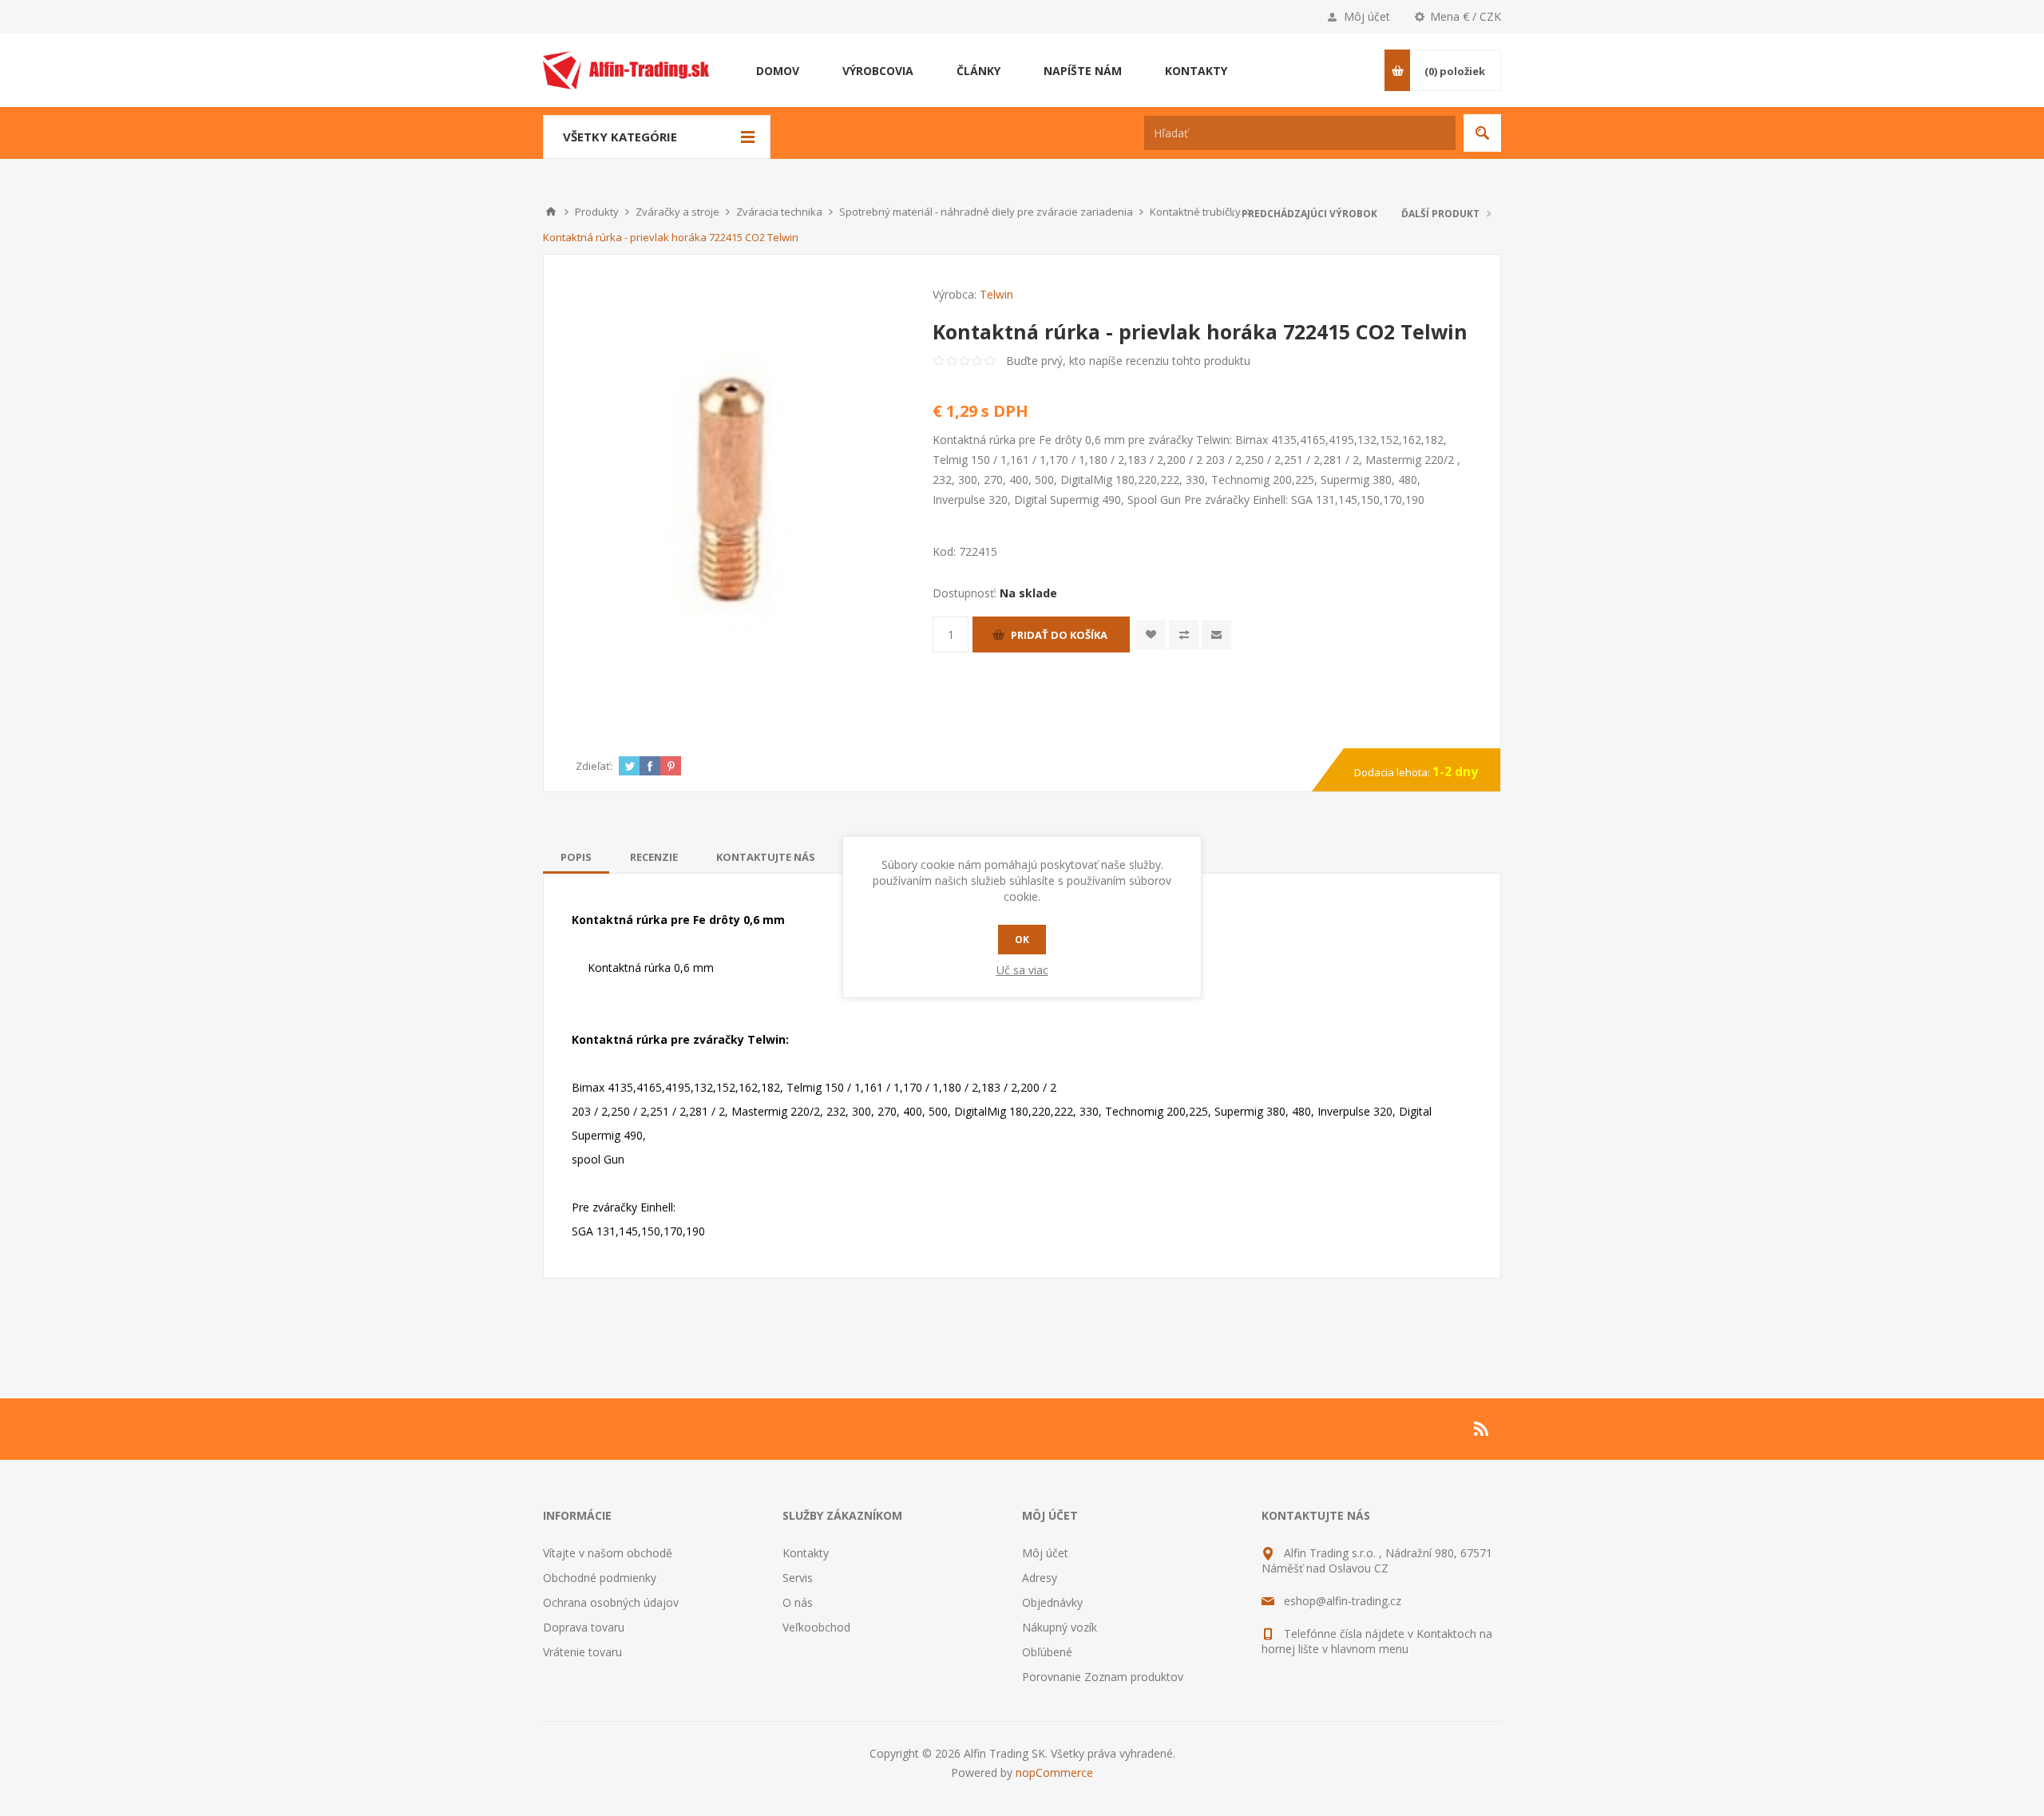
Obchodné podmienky (600, 1578)
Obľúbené (1047, 1652)
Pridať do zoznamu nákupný (1184, 634)
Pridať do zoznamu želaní (1151, 634)
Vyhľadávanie (1482, 133)
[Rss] (1482, 1429)
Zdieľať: (594, 766)
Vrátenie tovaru (582, 1652)
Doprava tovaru (584, 1627)
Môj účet (1367, 16)
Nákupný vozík (1060, 1627)
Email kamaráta (1216, 634)
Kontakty (806, 1553)
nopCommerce (1054, 1772)
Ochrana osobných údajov (611, 1602)
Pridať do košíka (1059, 635)
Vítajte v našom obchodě (608, 1553)
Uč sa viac (1022, 970)
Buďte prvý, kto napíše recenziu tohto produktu (1128, 361)
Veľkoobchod (816, 1627)
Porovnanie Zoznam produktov (1103, 1677)
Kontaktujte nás (766, 857)
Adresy (1040, 1578)
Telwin (996, 294)
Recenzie (654, 857)
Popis (576, 857)
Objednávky (1052, 1602)
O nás (798, 1602)
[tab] (576, 857)
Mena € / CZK (1466, 16)
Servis (798, 1578)
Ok (1022, 940)
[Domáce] (551, 212)
